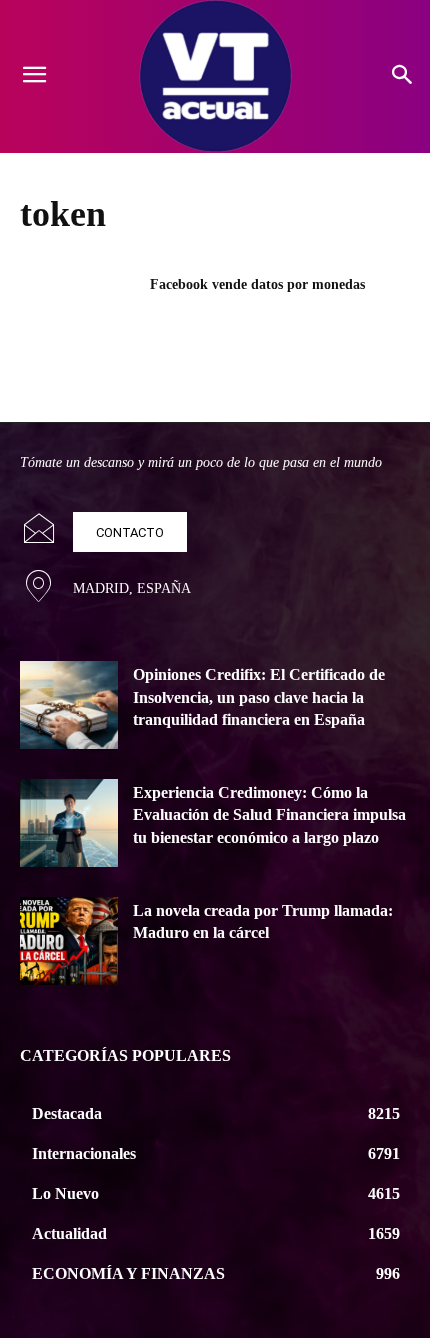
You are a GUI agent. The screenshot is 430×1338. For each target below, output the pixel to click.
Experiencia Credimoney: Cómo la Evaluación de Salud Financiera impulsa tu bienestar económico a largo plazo (269, 815)
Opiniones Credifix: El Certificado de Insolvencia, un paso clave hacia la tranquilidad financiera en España (259, 697)
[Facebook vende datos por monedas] (78, 316)
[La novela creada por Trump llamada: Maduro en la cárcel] (69, 941)
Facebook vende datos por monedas (257, 284)
